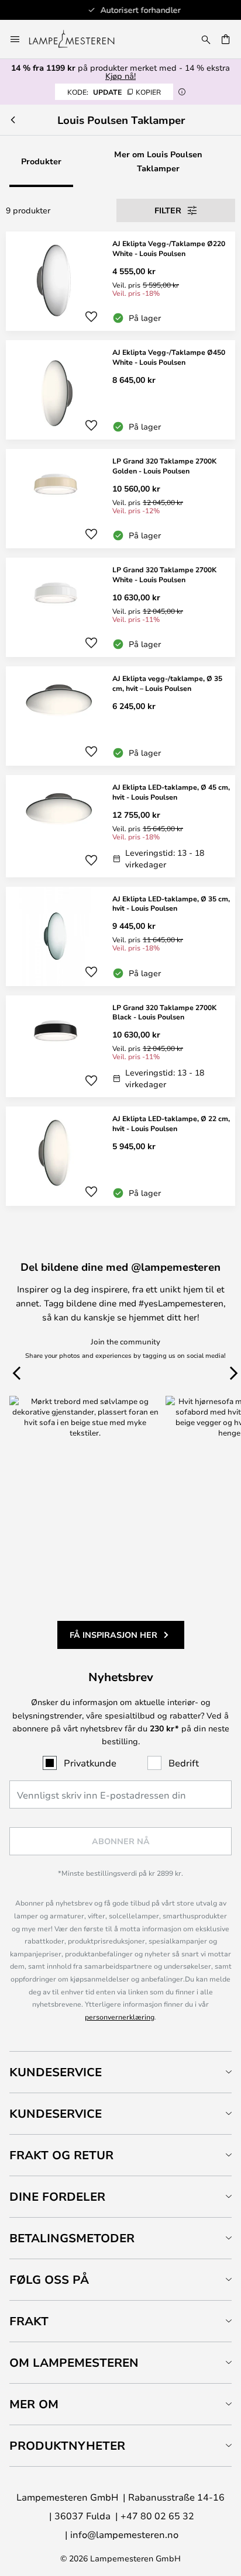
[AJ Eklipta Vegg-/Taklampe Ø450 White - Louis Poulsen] (120, 390)
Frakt (29, 2321)
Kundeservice (56, 2072)
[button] (91, 317)
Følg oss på (49, 2279)
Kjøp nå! (120, 76)
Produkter (41, 161)
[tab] (120, 2072)
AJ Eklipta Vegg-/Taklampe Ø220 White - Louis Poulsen (169, 248)
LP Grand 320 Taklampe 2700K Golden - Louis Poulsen (164, 466)
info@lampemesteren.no (124, 2534)
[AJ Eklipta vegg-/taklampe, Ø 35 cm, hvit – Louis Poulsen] (120, 716)
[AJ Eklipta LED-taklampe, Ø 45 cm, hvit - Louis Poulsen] (120, 826)
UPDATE (114, 92)
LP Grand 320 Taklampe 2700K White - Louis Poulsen (164, 574)
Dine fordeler (57, 2196)
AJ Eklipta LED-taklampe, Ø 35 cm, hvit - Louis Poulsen (171, 903)
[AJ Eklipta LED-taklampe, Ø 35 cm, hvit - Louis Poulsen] (120, 936)
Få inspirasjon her (113, 1635)
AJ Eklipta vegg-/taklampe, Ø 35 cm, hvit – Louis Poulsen (167, 683)
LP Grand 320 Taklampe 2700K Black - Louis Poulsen (164, 1012)
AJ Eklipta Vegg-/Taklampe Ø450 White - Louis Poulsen (169, 357)
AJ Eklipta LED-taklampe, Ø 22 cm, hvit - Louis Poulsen (171, 1123)
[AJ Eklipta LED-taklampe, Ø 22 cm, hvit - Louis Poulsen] (120, 1156)
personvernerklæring (120, 2017)
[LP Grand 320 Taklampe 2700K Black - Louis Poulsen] (120, 1047)
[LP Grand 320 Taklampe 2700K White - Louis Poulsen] (120, 607)
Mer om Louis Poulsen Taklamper (158, 161)
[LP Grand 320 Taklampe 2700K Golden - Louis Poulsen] (120, 499)
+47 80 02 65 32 (157, 2516)
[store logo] (79, 39)
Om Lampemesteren (74, 2362)
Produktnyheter (67, 2445)
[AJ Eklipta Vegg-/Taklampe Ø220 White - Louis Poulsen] (120, 281)
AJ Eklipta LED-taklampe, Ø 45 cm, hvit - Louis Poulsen (171, 792)
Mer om (34, 2404)
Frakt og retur (61, 2155)
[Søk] (206, 39)
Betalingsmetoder (72, 2238)
